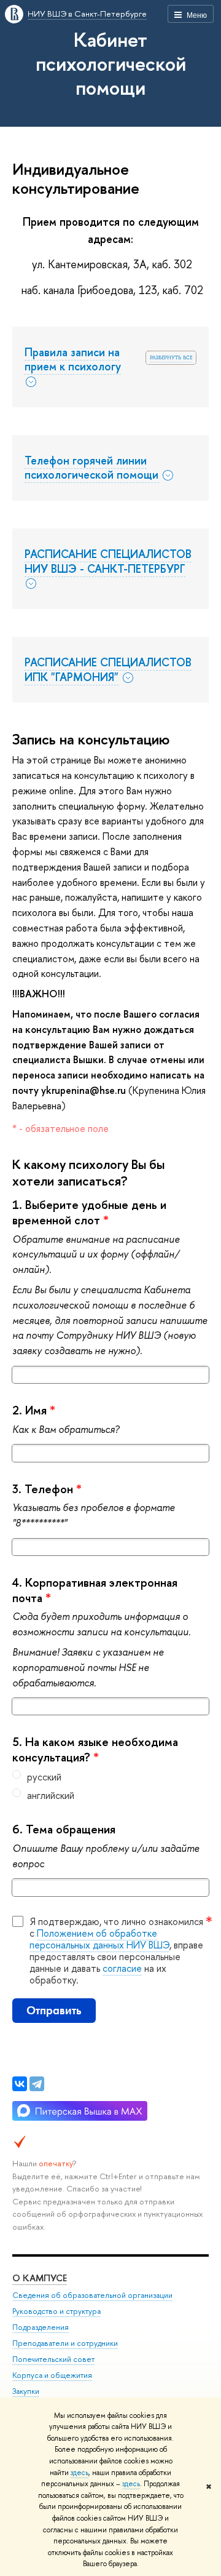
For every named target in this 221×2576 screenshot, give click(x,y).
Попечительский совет (53, 2359)
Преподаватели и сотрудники (65, 2343)
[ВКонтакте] (20, 2084)
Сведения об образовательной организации (92, 2295)
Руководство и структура (56, 2311)
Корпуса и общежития (52, 2375)
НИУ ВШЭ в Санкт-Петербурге (87, 14)
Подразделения (41, 2327)
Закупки (26, 2391)
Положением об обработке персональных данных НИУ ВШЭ (99, 1939)
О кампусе (40, 2278)
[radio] (110, 1777)
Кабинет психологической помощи (111, 63)
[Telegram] (37, 2084)
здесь (79, 2473)
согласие (122, 1968)
